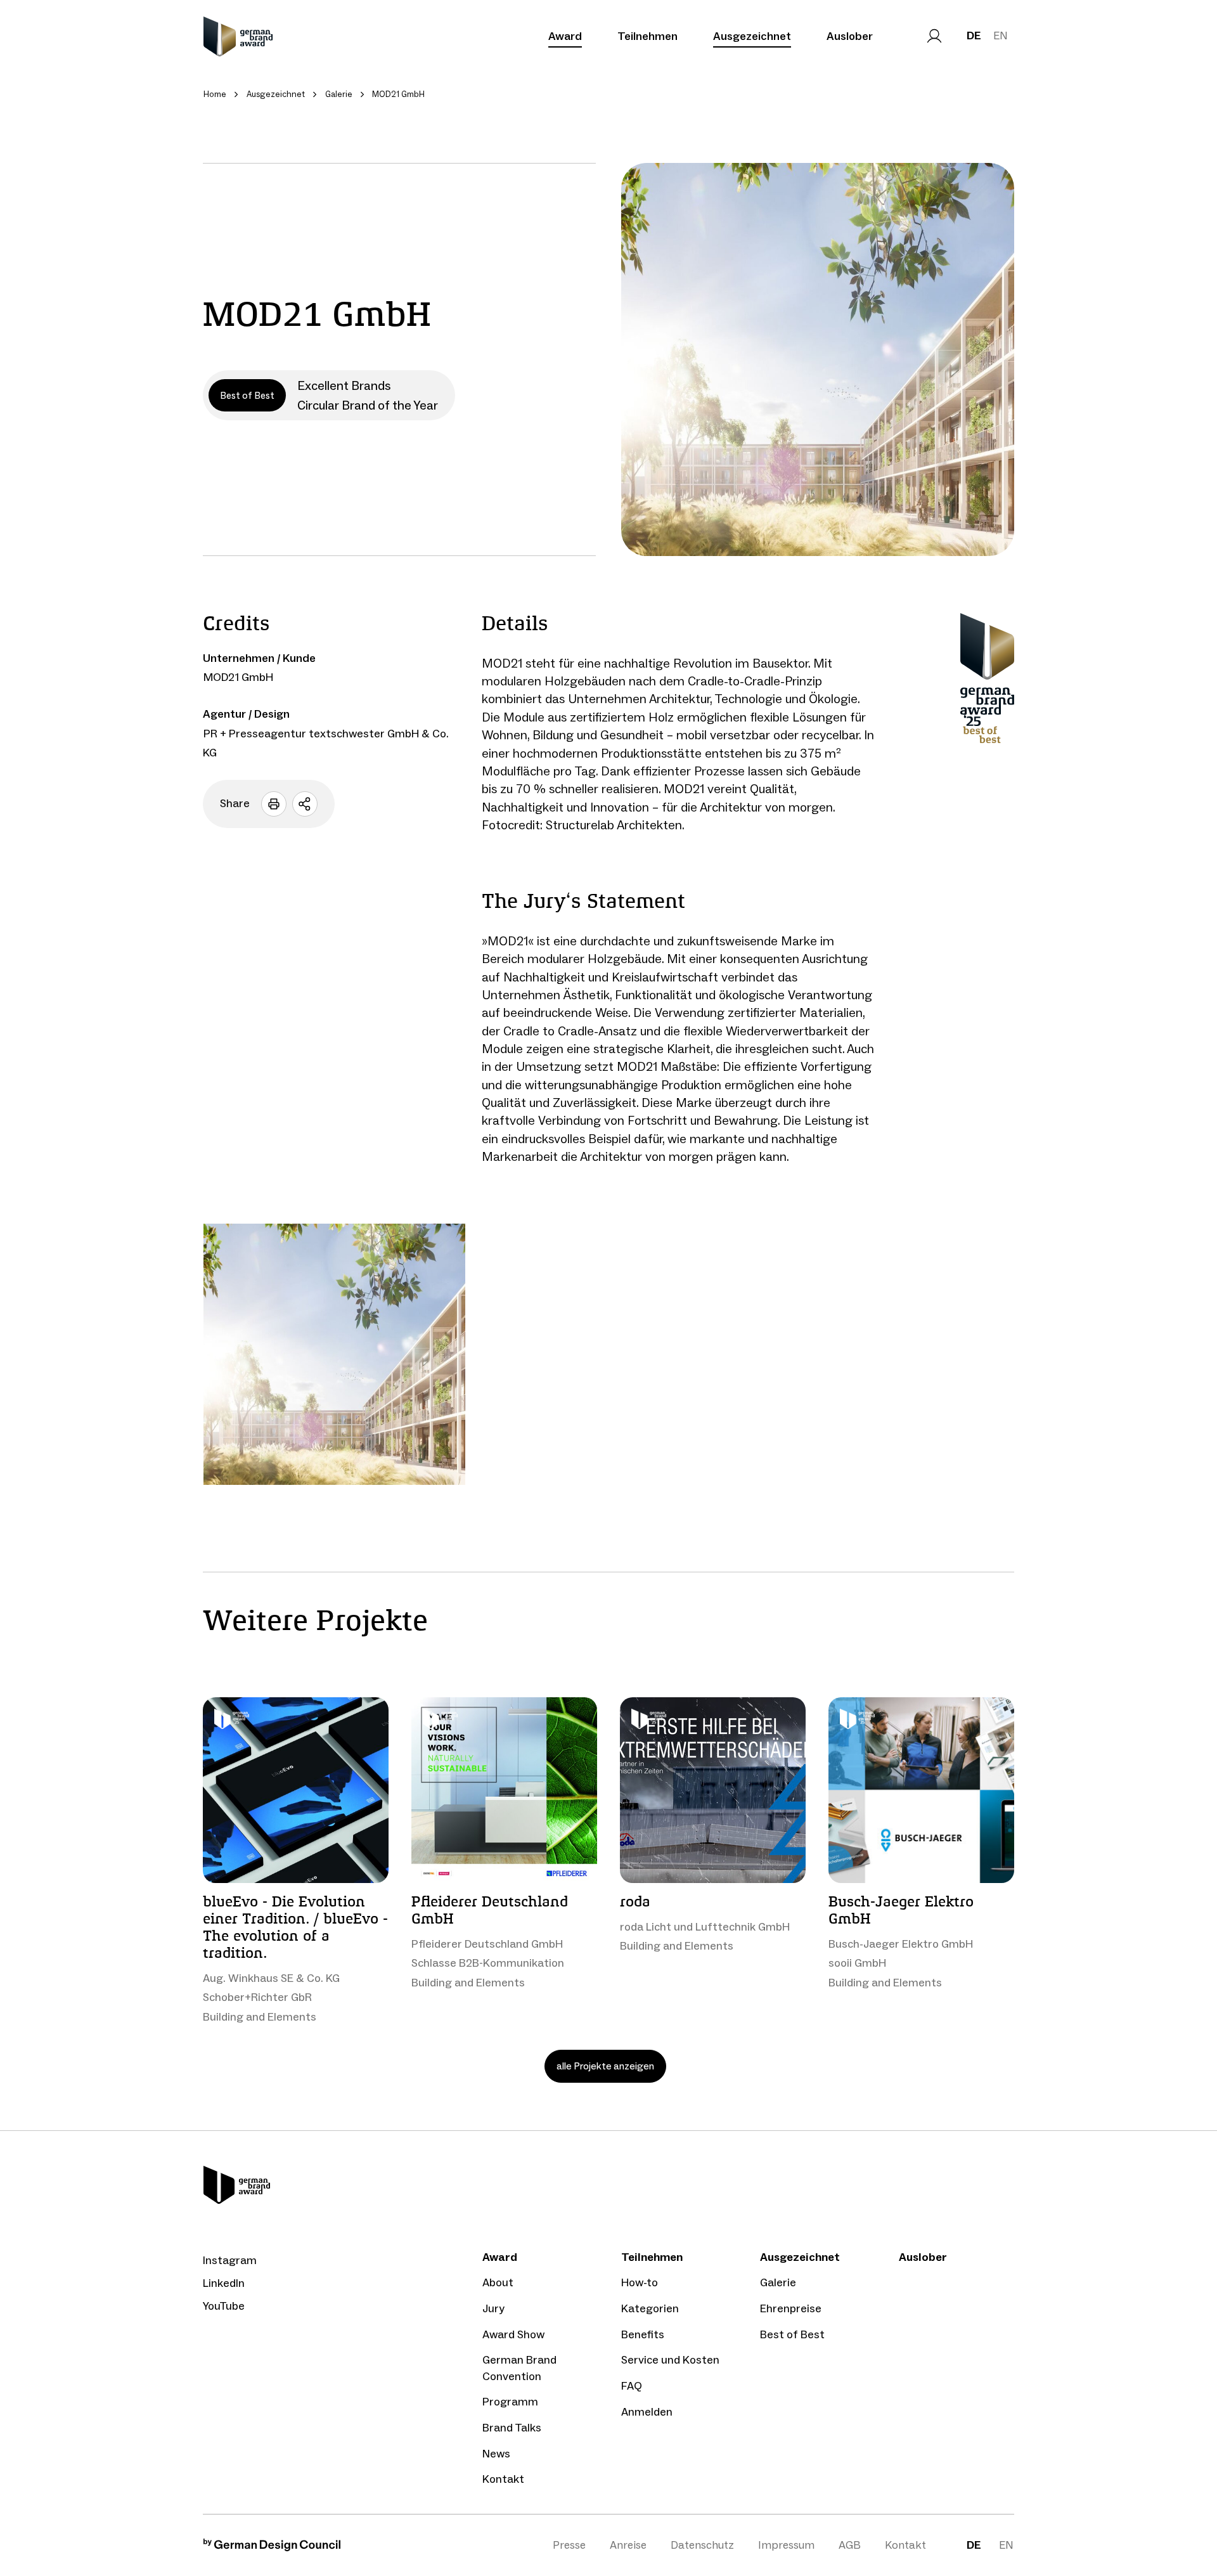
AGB (850, 2545)
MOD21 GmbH (238, 677)
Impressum (786, 2545)
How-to (640, 2282)
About (498, 2282)
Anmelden (647, 2412)
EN (1001, 36)
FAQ (632, 2386)
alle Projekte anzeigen (605, 2066)
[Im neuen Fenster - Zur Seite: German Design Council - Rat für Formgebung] (272, 2548)
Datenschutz (702, 2545)
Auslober (850, 36)
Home (215, 94)
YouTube (224, 2306)
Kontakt (503, 2479)
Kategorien (650, 2308)
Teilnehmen (647, 36)
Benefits (643, 2334)
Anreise (628, 2545)
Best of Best (792, 2334)
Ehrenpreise (791, 2308)
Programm (510, 2402)
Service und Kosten (670, 2360)
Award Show (513, 2334)
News (496, 2454)
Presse (569, 2545)
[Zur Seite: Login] (934, 36)
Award (565, 36)
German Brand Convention (519, 2368)
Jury (493, 2308)
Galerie (778, 2282)
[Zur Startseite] (238, 36)
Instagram (230, 2260)
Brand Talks (512, 2428)
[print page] (274, 804)
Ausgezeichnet (752, 36)
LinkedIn (224, 2283)
